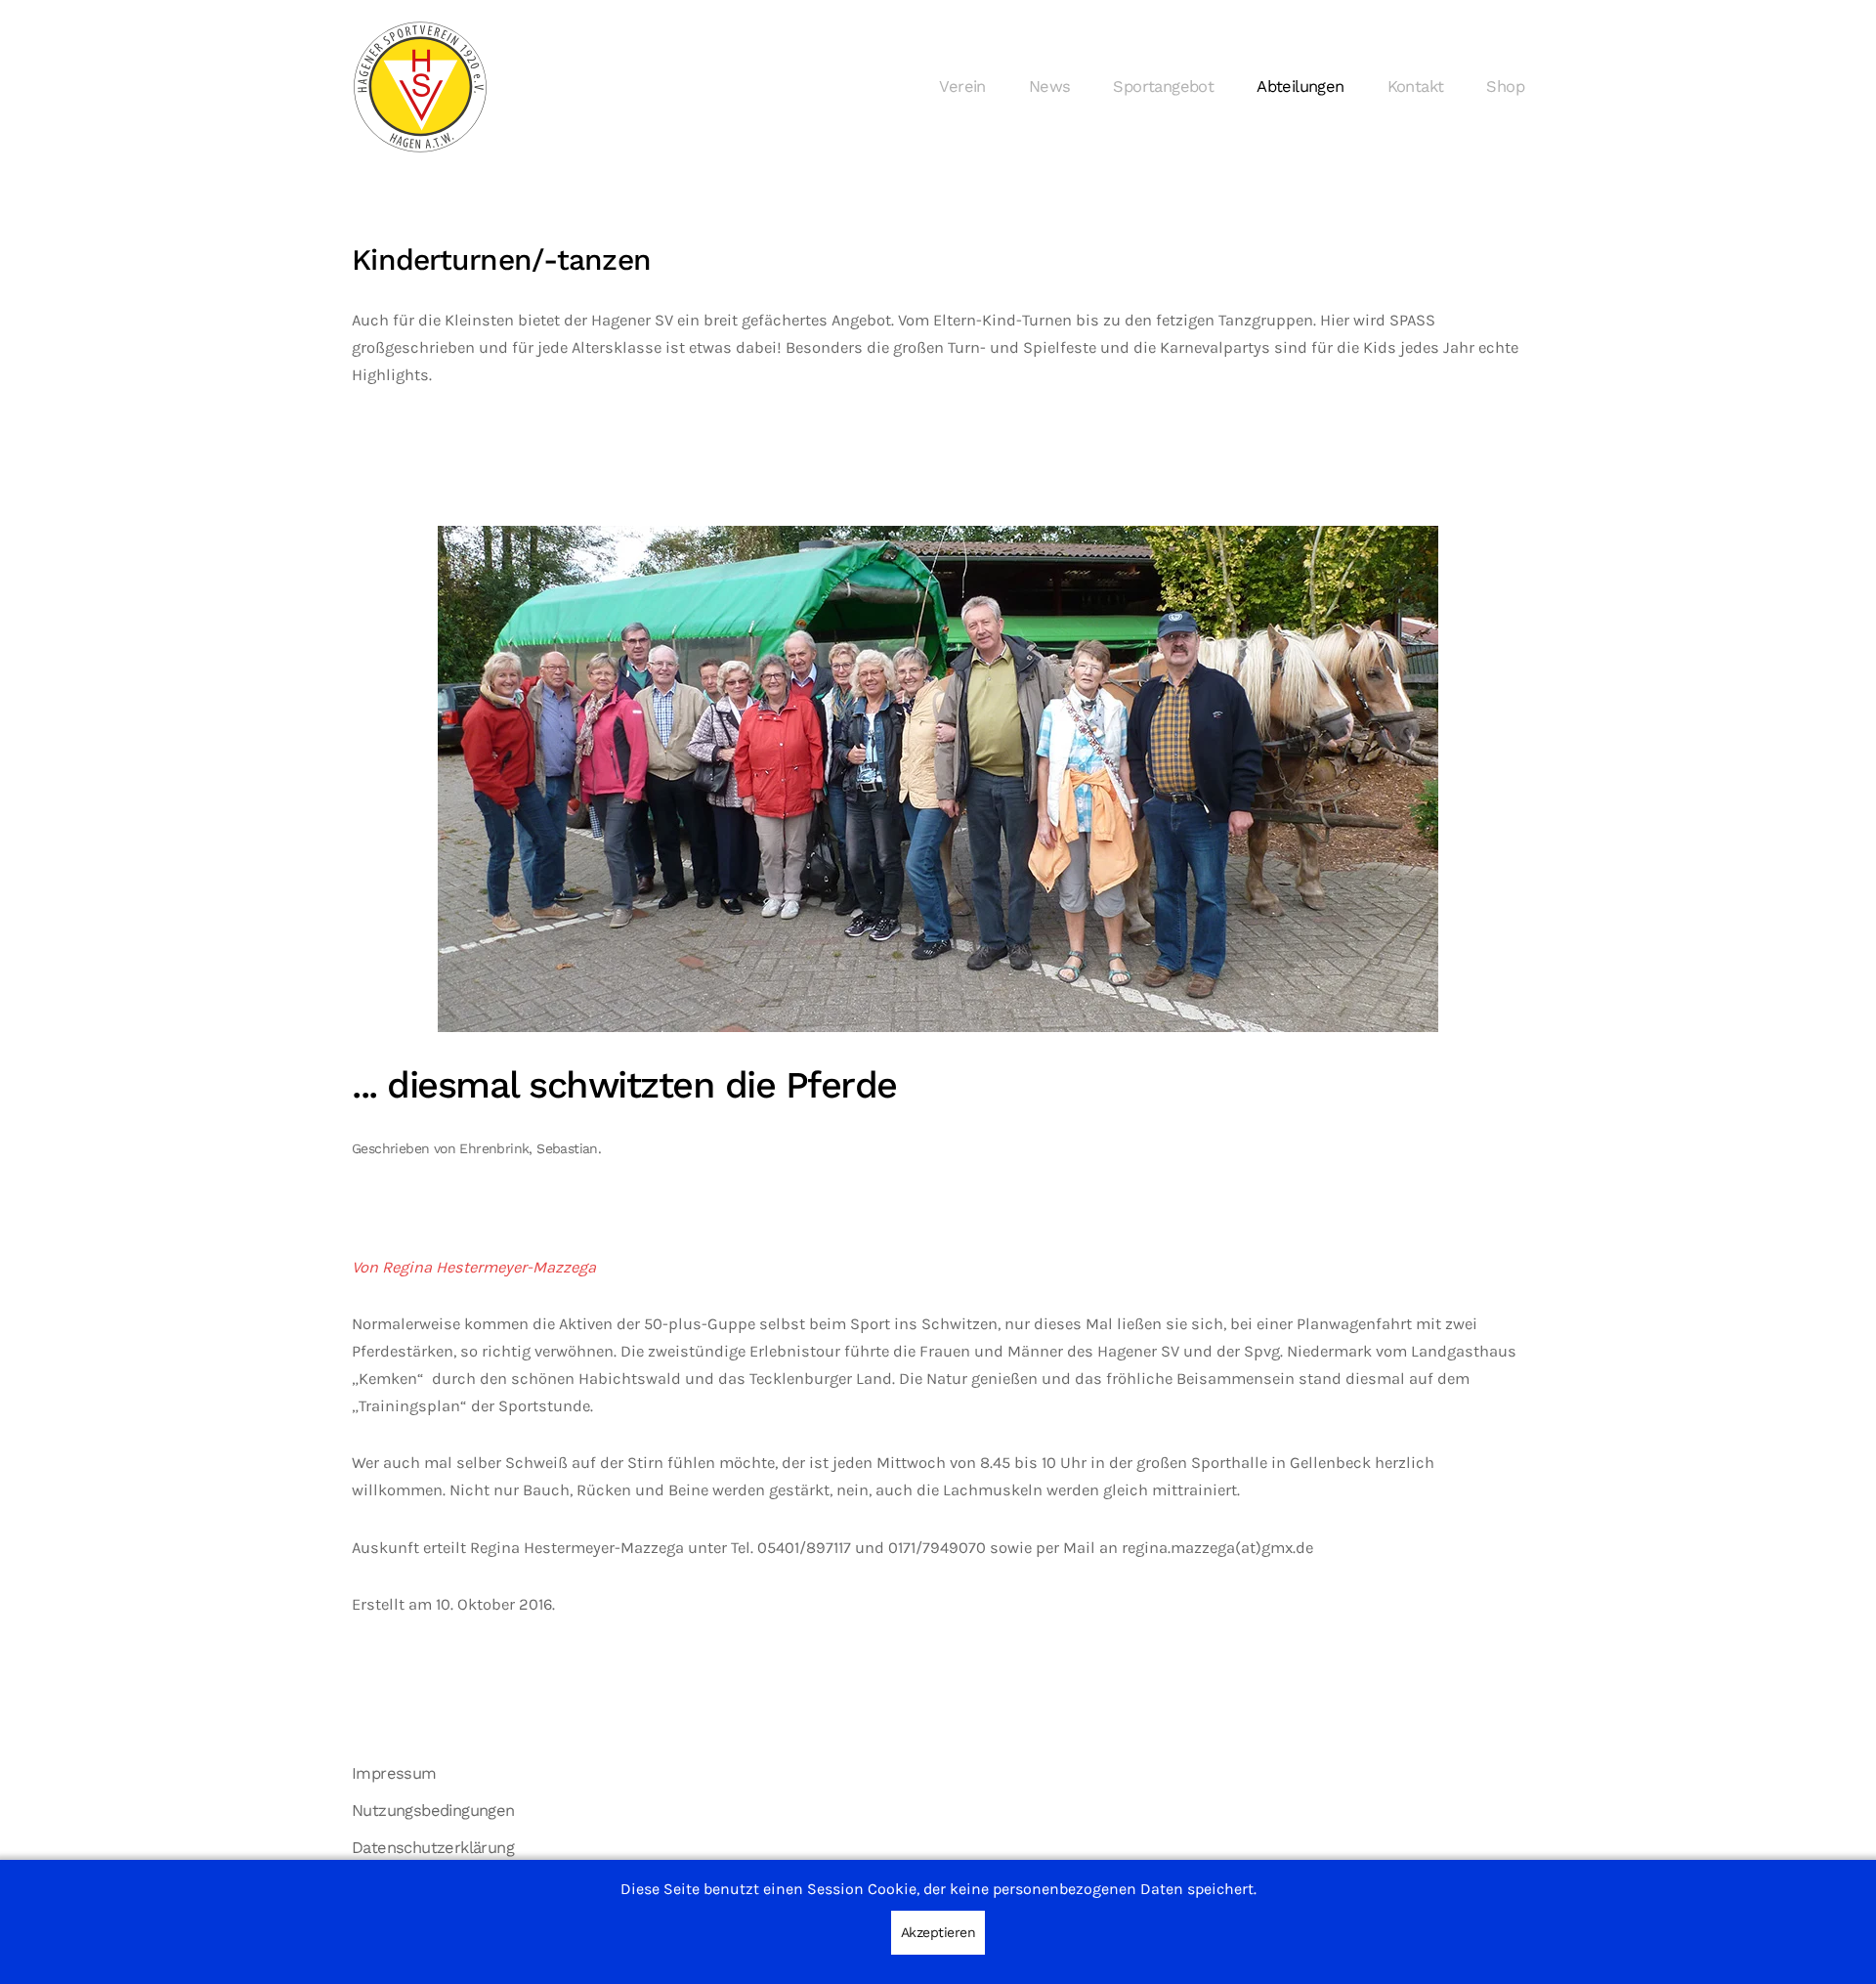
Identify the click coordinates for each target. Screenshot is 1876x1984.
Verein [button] (962, 86)
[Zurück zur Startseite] (420, 87)
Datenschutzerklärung (433, 1848)
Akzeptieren (938, 1932)
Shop (1505, 86)
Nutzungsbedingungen (433, 1811)
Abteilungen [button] (1300, 86)
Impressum (394, 1773)
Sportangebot (1163, 86)
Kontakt (1416, 86)
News (1050, 86)
